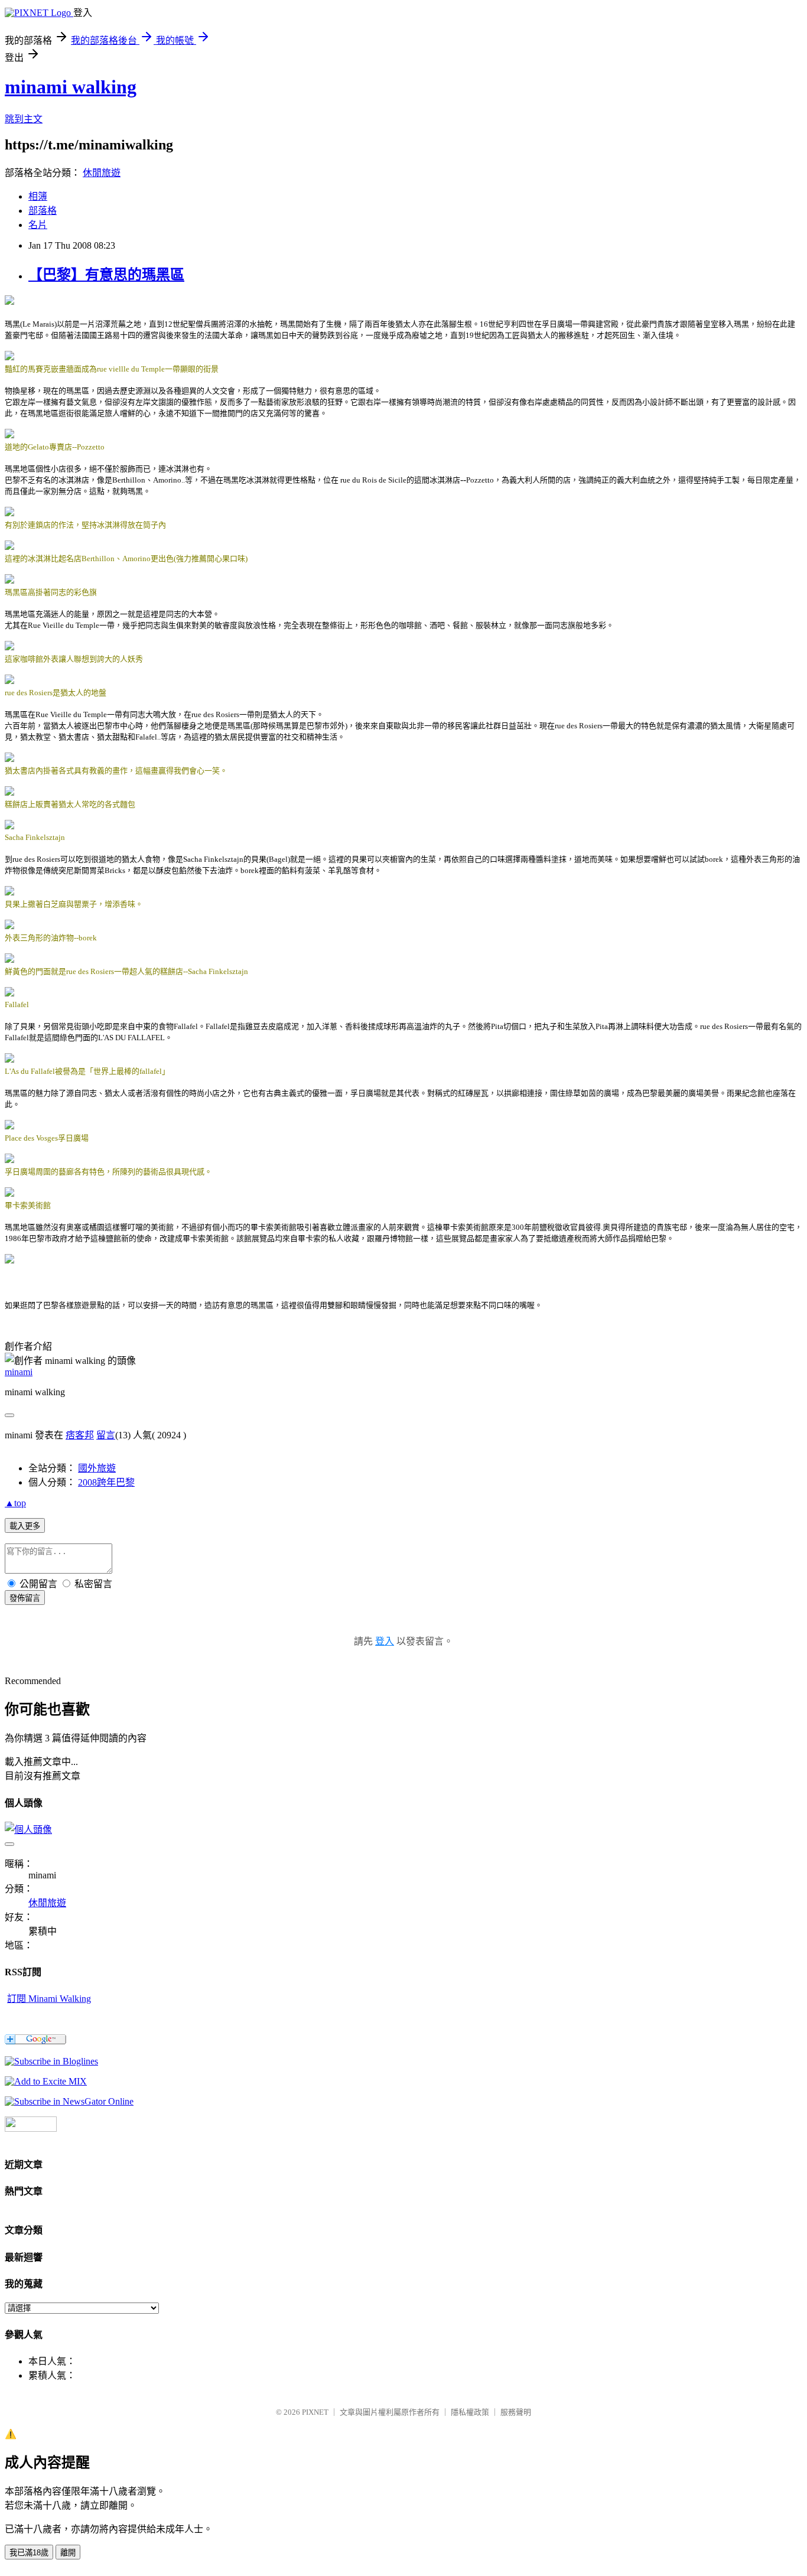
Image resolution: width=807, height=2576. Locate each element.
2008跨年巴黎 (106, 1482)
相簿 (38, 196)
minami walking (71, 87)
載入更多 (25, 1526)
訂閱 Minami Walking (49, 1999)
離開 (68, 2553)
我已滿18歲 (29, 2553)
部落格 (43, 211)
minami (19, 1372)
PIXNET (315, 2412)
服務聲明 (516, 2412)
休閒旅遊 (102, 173)
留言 (106, 1435)
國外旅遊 (97, 1468)
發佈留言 (25, 1598)
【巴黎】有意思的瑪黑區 (106, 275)
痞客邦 (80, 1435)
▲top (15, 1503)
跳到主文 (24, 119)
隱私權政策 (470, 2412)
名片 (38, 225)
